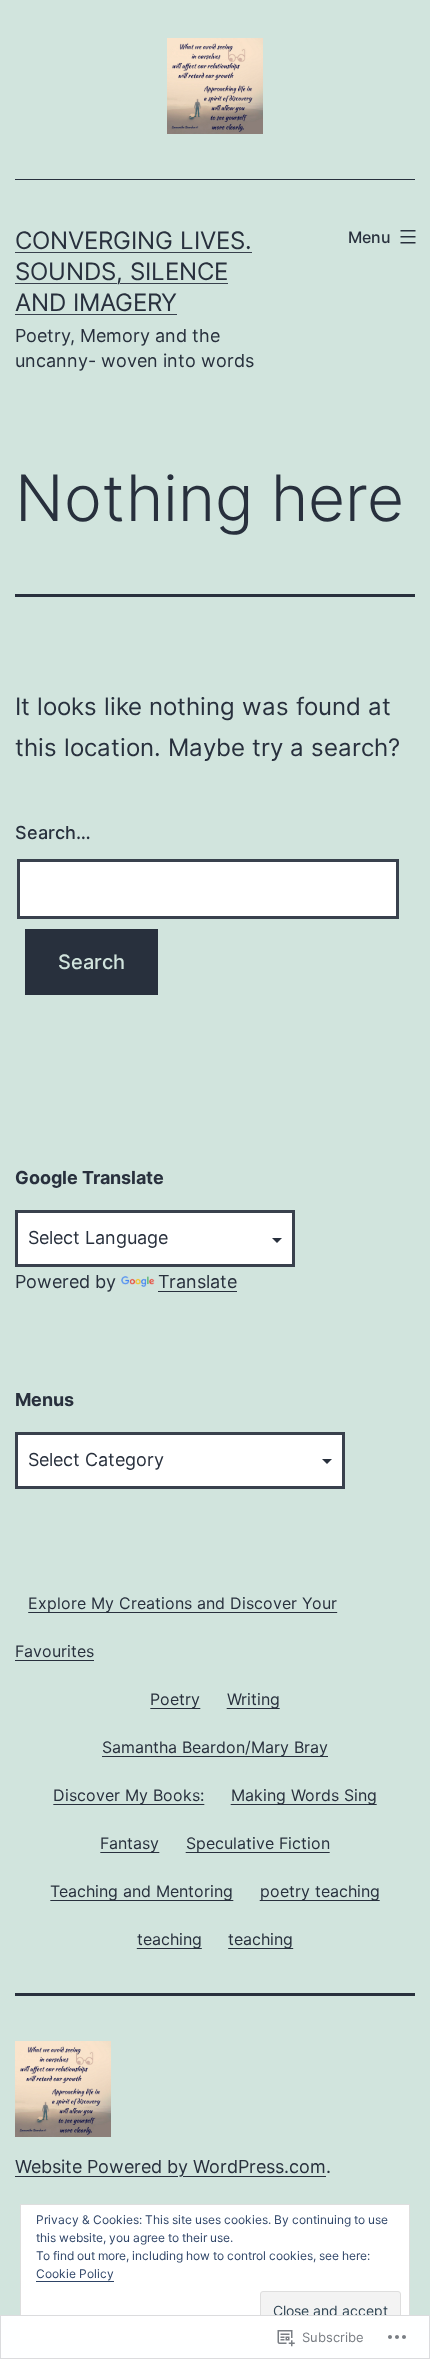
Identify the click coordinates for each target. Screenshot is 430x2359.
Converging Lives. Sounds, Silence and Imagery (133, 271)
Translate (197, 1281)
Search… (53, 832)
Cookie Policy (75, 2273)
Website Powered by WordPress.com (170, 2166)
